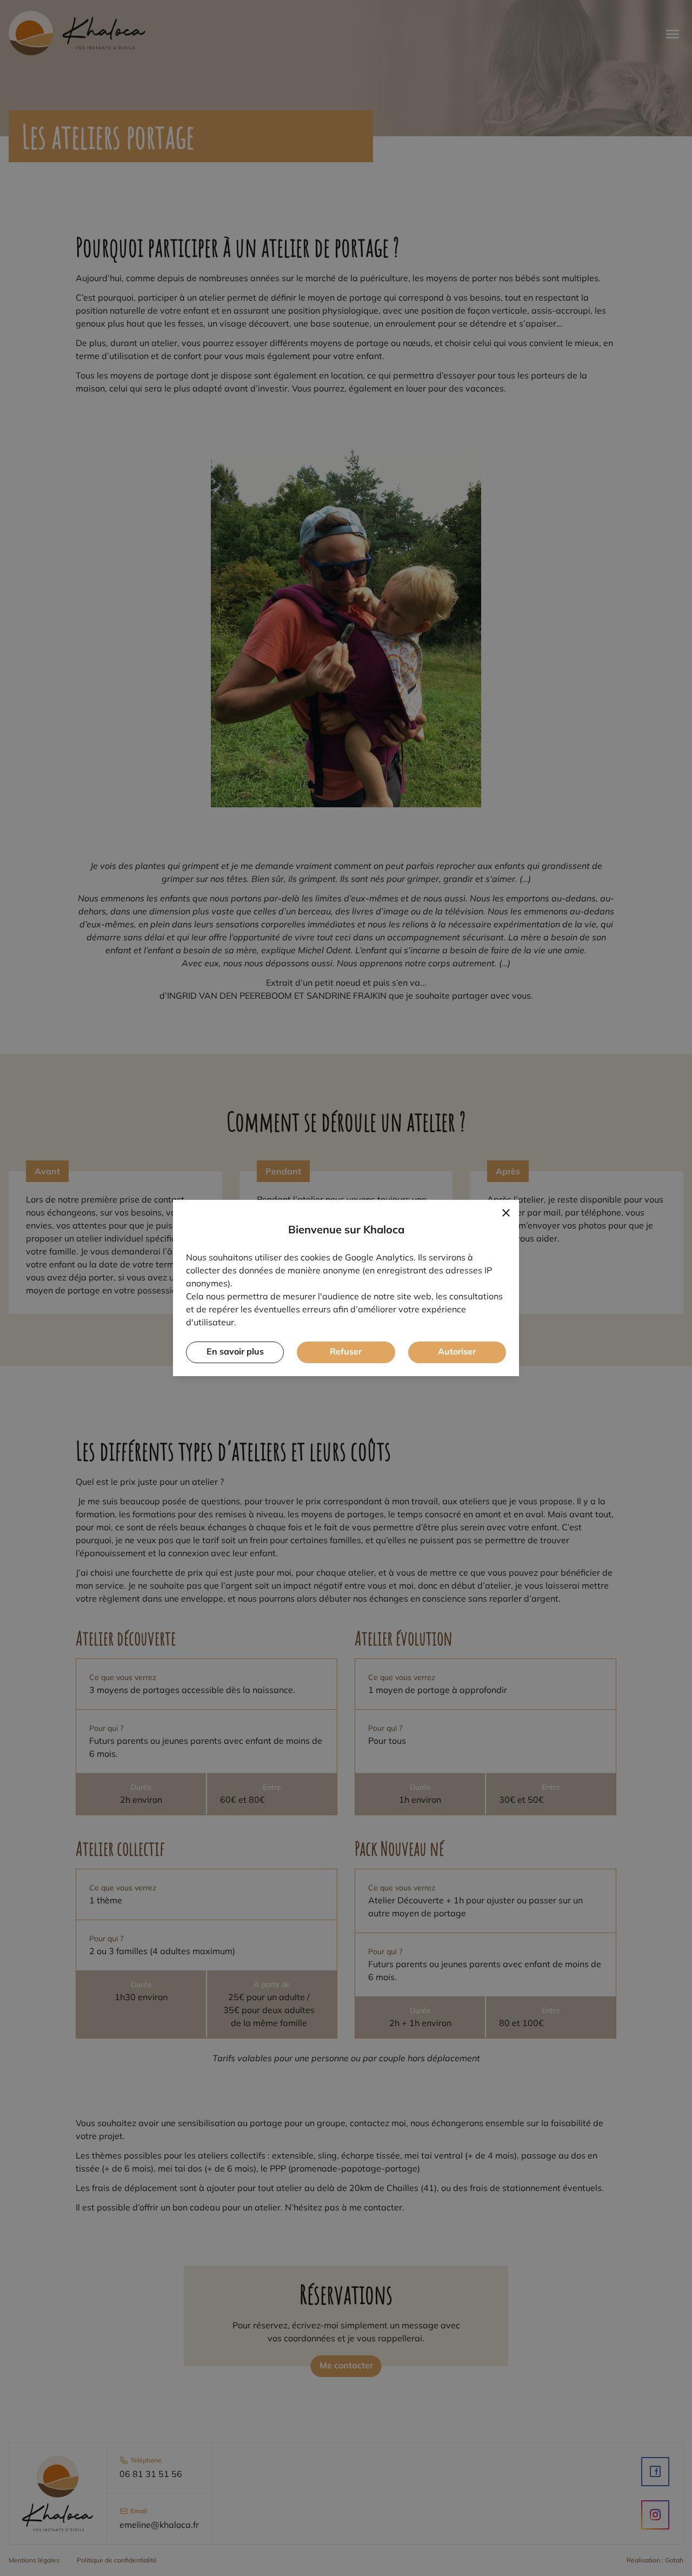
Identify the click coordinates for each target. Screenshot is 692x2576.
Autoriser (457, 1351)
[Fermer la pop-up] (506, 1213)
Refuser (346, 1351)
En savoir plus (235, 1351)
